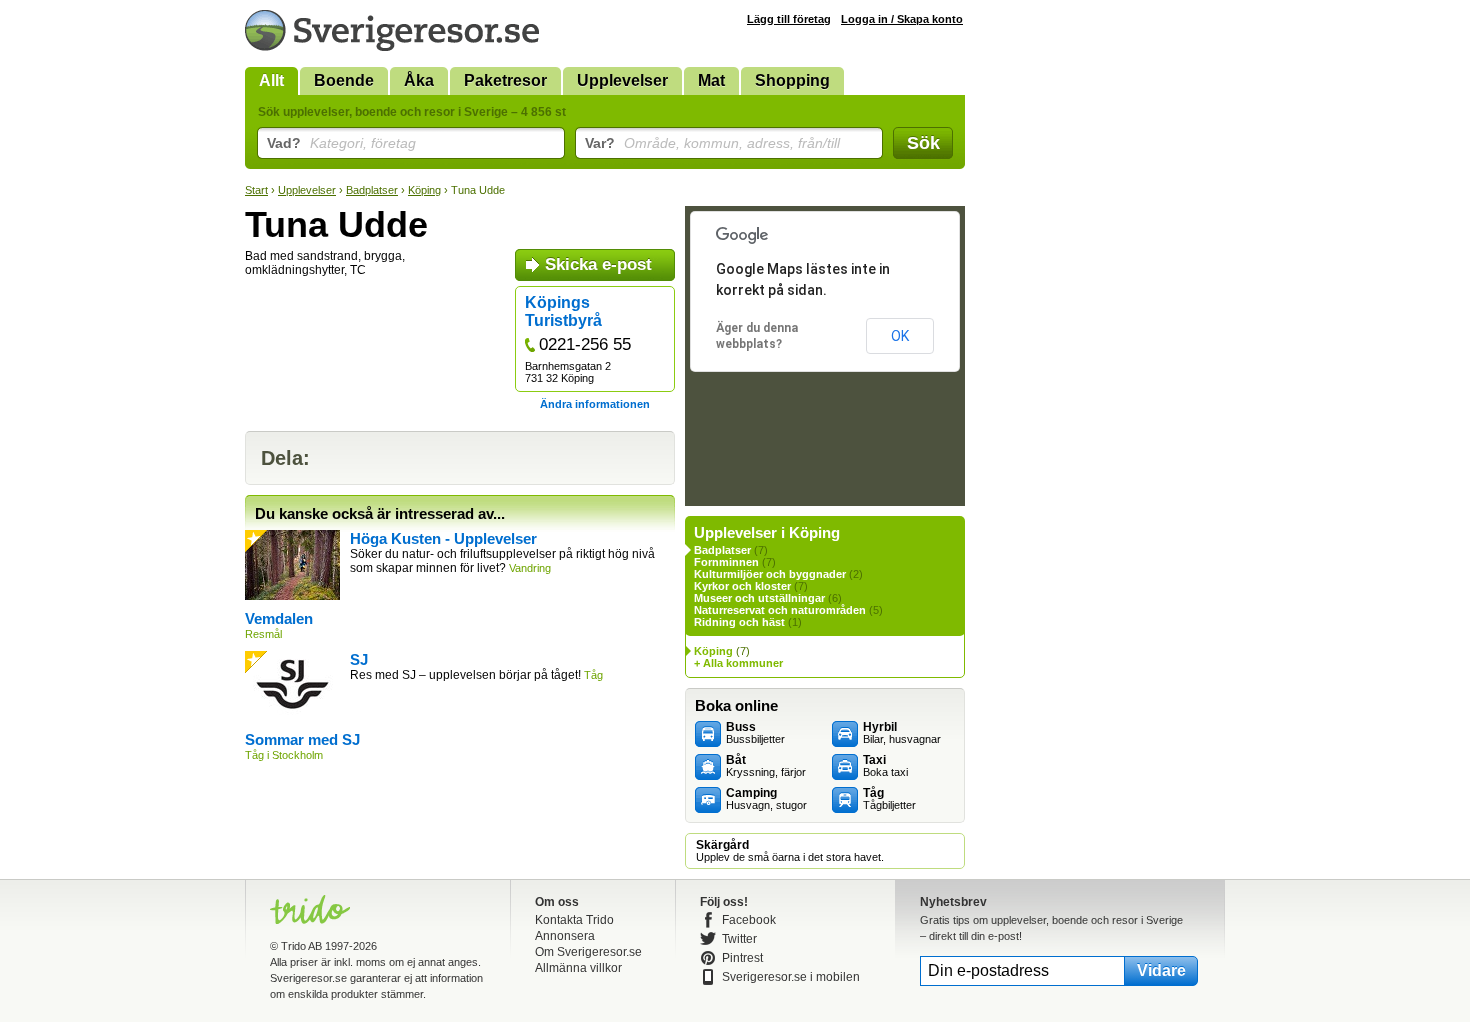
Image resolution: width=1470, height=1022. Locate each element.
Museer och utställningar (759, 598)
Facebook (749, 920)
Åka (419, 80)
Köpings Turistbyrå (563, 311)
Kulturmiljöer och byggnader (770, 574)
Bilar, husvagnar (902, 733)
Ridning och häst (739, 622)
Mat (711, 80)
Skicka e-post (598, 264)
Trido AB (301, 946)
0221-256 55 (585, 344)
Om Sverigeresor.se (588, 952)
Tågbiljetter (889, 799)
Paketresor (505, 80)
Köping (424, 190)
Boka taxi (885, 766)
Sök (923, 143)
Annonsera (565, 936)
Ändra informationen (595, 404)
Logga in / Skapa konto (902, 19)
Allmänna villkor (578, 968)
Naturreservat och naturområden (780, 610)
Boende (344, 80)
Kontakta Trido (574, 920)
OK (900, 336)
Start (256, 190)
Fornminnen (726, 562)
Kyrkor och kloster (742, 586)
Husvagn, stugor (766, 799)
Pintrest (742, 958)
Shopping (792, 80)
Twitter (739, 939)
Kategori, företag (341, 143)
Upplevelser (622, 80)
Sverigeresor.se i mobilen (791, 977)
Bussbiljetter (755, 733)
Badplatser (372, 190)
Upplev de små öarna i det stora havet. (790, 851)
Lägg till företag (789, 19)
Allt (271, 80)
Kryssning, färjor (766, 766)
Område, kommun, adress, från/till (712, 143)
